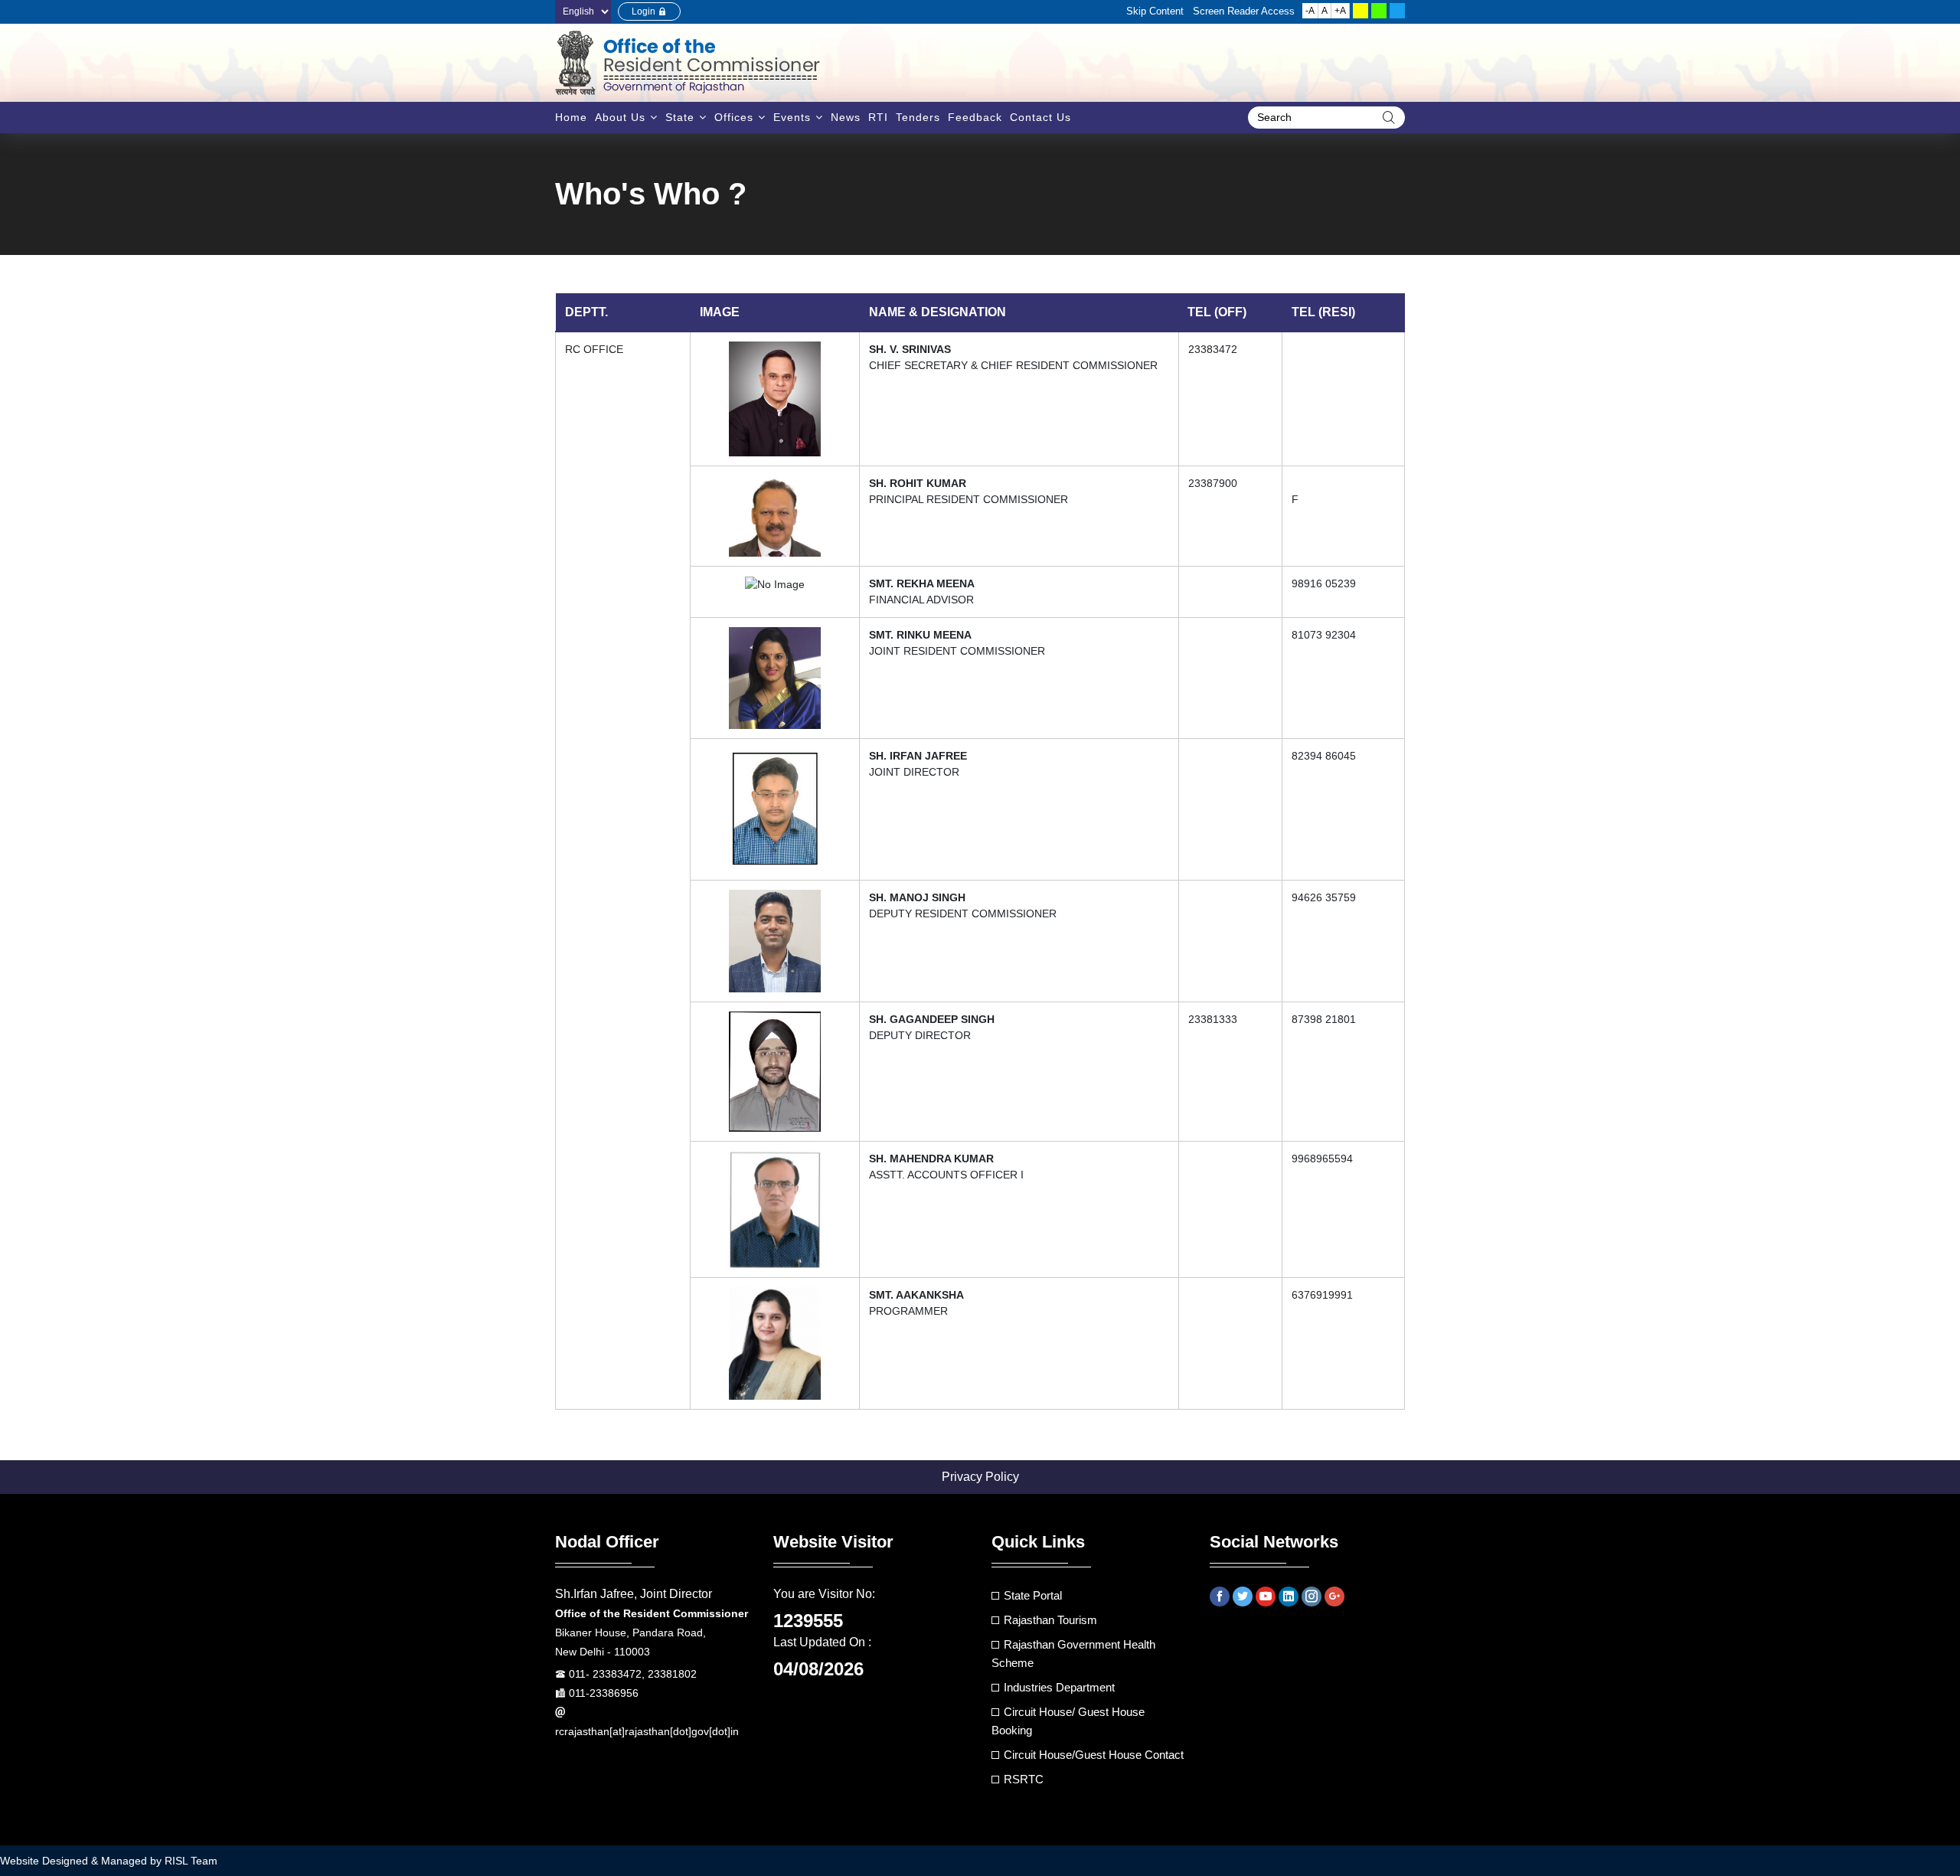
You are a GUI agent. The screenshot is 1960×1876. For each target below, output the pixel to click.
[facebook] (1220, 1597)
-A (1310, 11)
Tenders (918, 117)
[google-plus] (1334, 1597)
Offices (734, 117)
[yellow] (1361, 11)
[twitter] (1243, 1597)
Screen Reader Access (1244, 11)
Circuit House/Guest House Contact (1094, 1755)
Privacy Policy (980, 1477)
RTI (878, 117)
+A (1340, 11)
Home (571, 117)
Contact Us (1040, 117)
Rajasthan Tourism (1050, 1620)
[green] (1379, 11)
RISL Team (191, 1861)
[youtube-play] (1266, 1597)
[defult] (1397, 11)
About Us (620, 117)
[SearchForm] (1389, 118)
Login (645, 11)
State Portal (1033, 1595)
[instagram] (1312, 1597)
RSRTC (1024, 1779)
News (846, 117)
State (680, 117)
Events (792, 117)
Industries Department (1059, 1687)
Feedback (975, 117)
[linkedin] (1289, 1597)
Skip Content (1155, 11)
